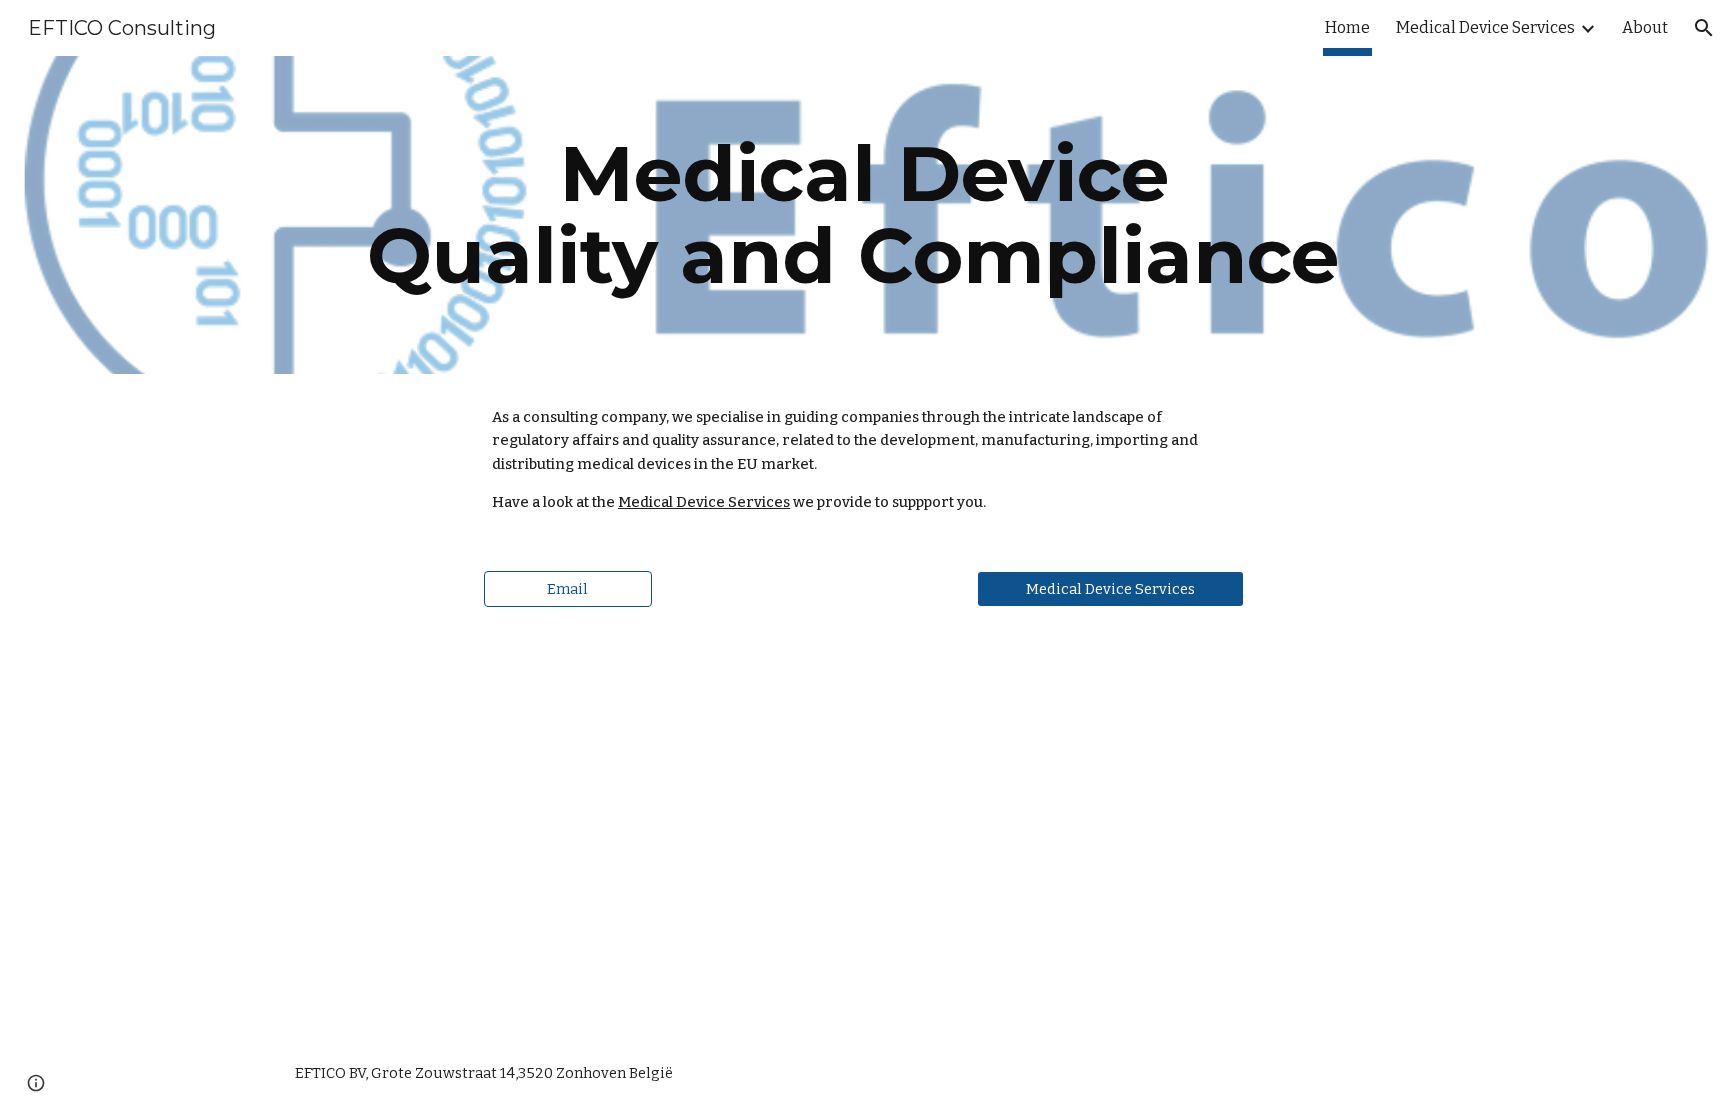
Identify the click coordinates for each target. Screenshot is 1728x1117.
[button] (1704, 28)
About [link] (1645, 27)
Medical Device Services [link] (1485, 27)
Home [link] (1347, 27)
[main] (864, 215)
